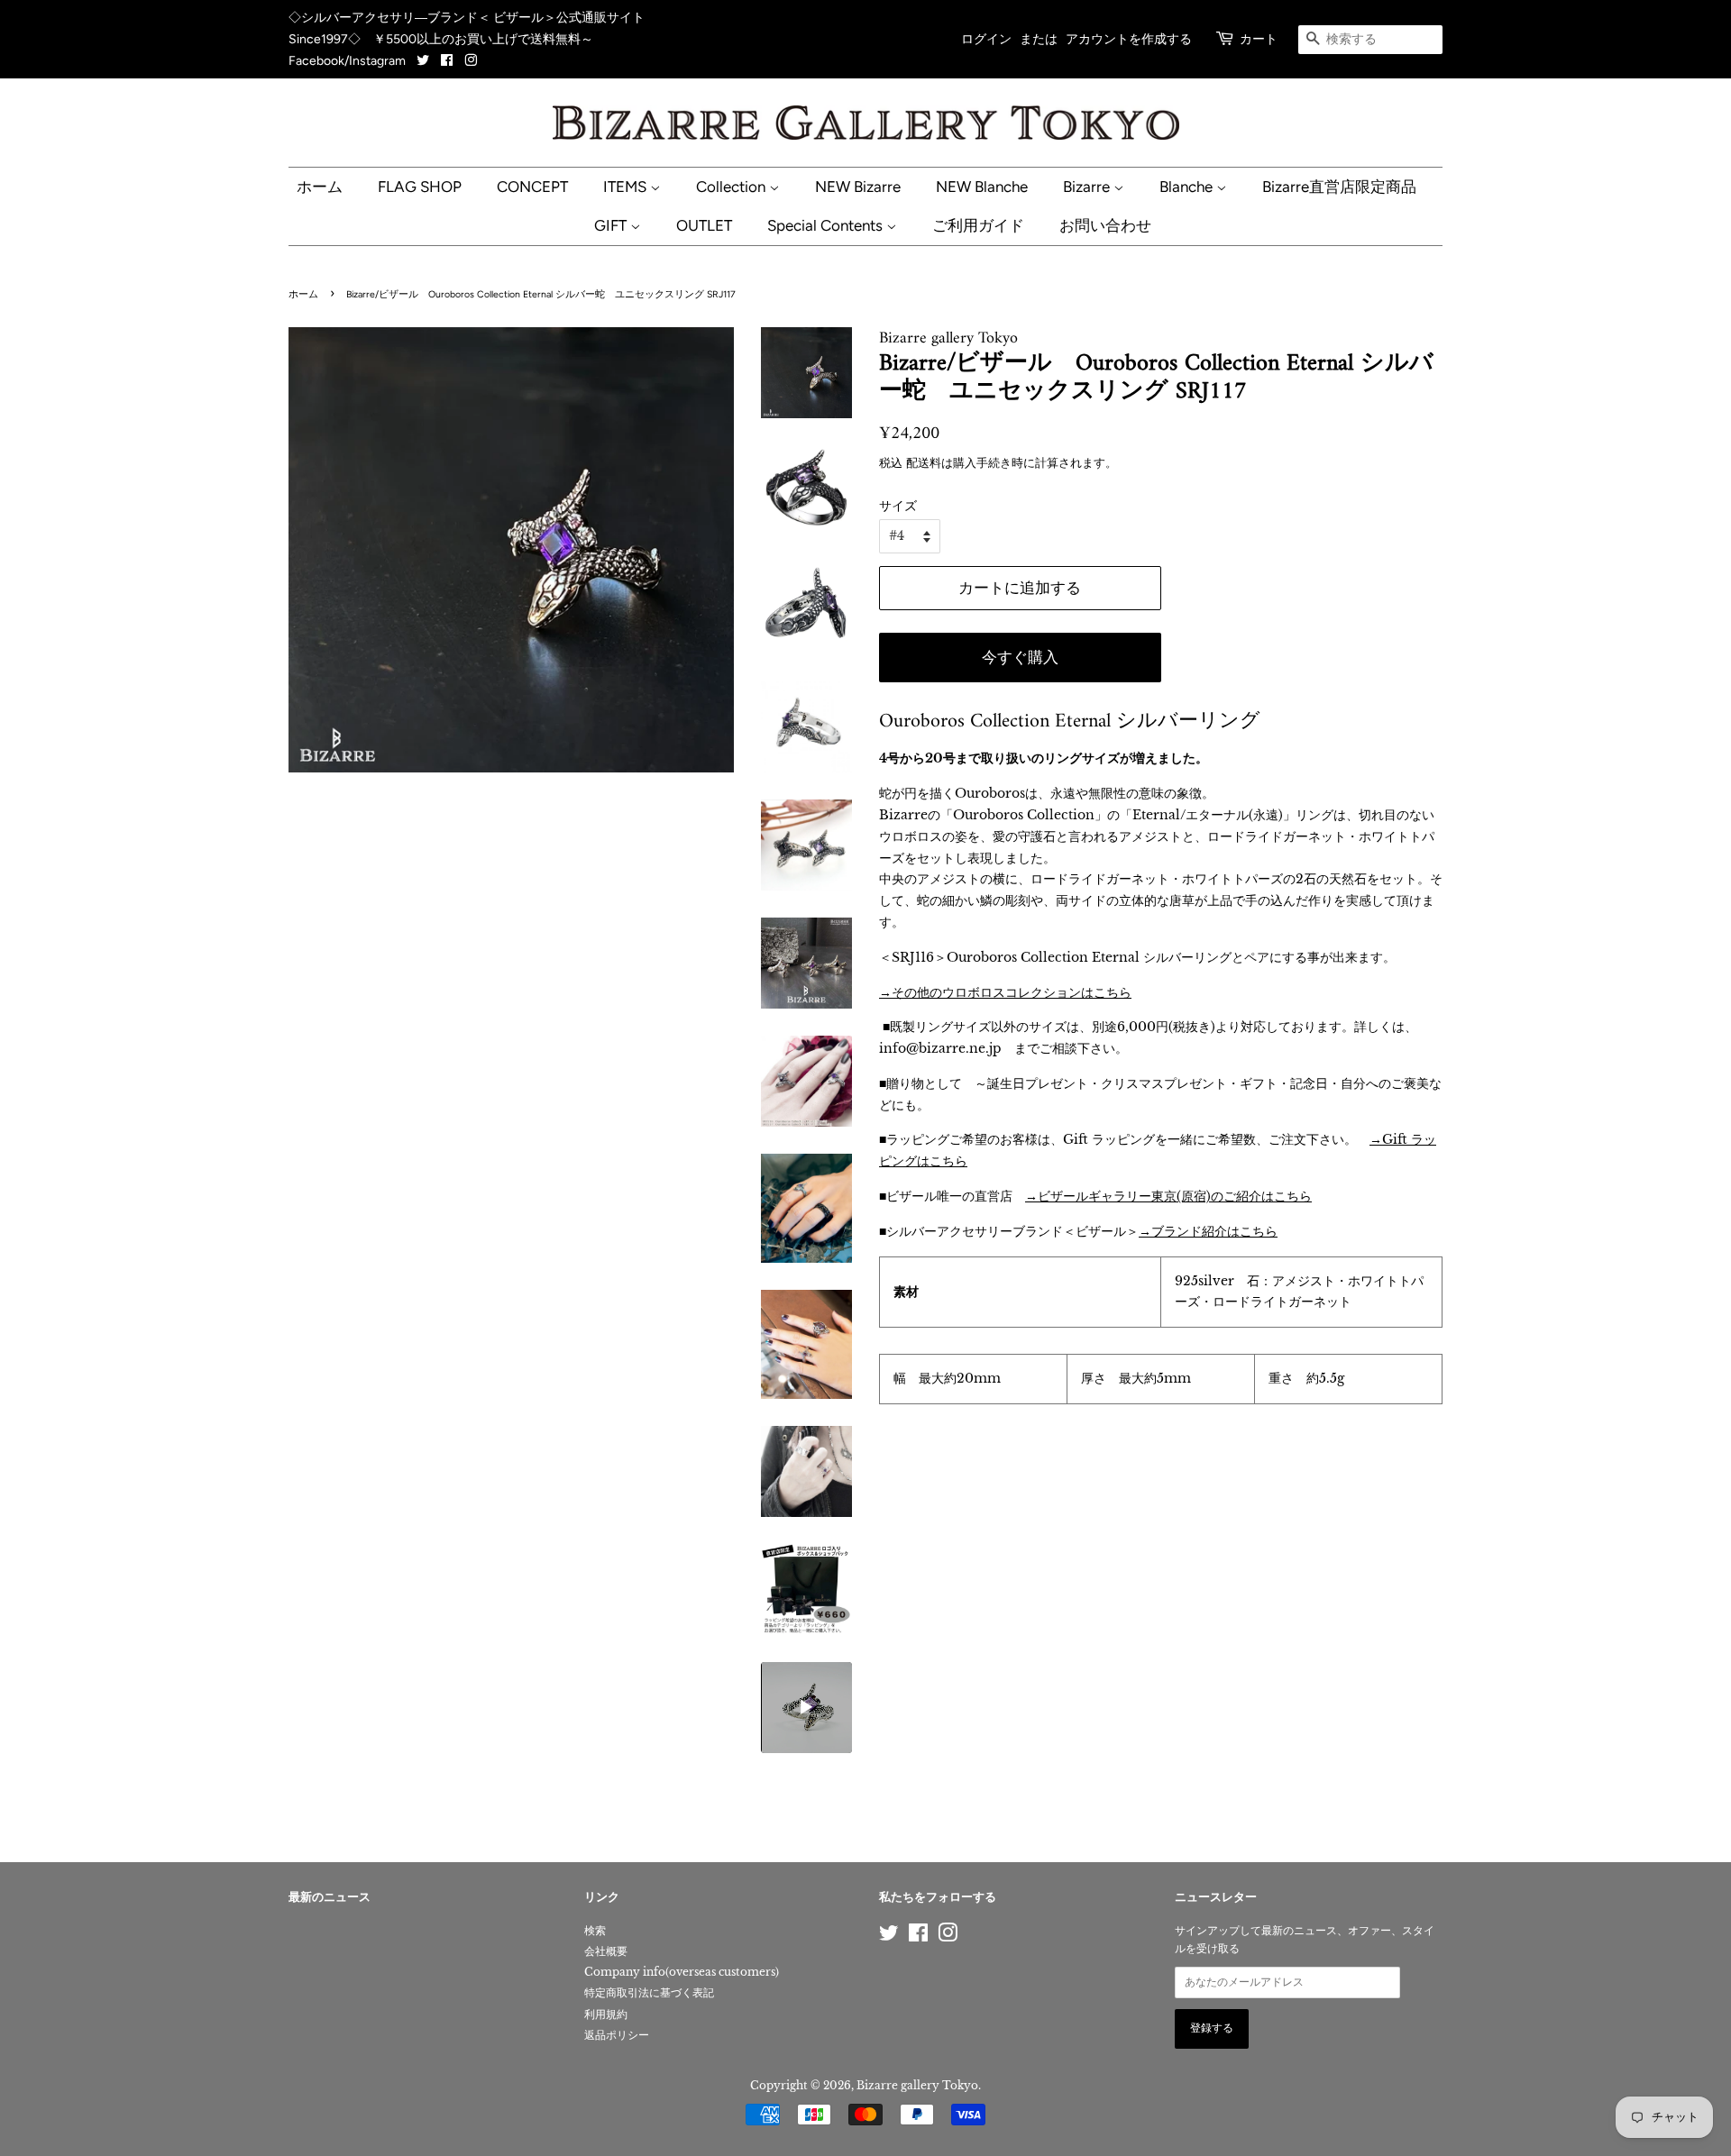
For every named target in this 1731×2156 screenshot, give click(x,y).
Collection (733, 187)
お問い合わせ (1105, 225)
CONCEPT (532, 187)
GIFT (612, 225)
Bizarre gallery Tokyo (917, 2085)
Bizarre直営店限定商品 (1339, 187)
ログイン (986, 39)
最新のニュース (330, 1898)
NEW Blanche (982, 187)
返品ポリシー (617, 2035)
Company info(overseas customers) (682, 1972)
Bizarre (1088, 187)
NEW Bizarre (858, 187)
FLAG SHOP (420, 187)
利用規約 (606, 2014)
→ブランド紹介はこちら (1208, 1231)
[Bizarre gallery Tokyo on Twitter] (424, 61)
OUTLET (704, 225)
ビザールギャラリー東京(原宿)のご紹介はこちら (1175, 1196)
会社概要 (606, 1951)
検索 (595, 1930)
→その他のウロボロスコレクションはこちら (1005, 992)
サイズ (898, 506)
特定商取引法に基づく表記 (649, 1992)
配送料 (924, 463)
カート (1259, 39)
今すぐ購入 (1020, 657)
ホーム (320, 187)
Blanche (1188, 187)
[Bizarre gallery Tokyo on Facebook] (447, 61)
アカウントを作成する (1129, 39)
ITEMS (627, 187)
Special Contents (827, 225)
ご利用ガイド (978, 225)
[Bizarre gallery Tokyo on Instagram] (471, 61)
